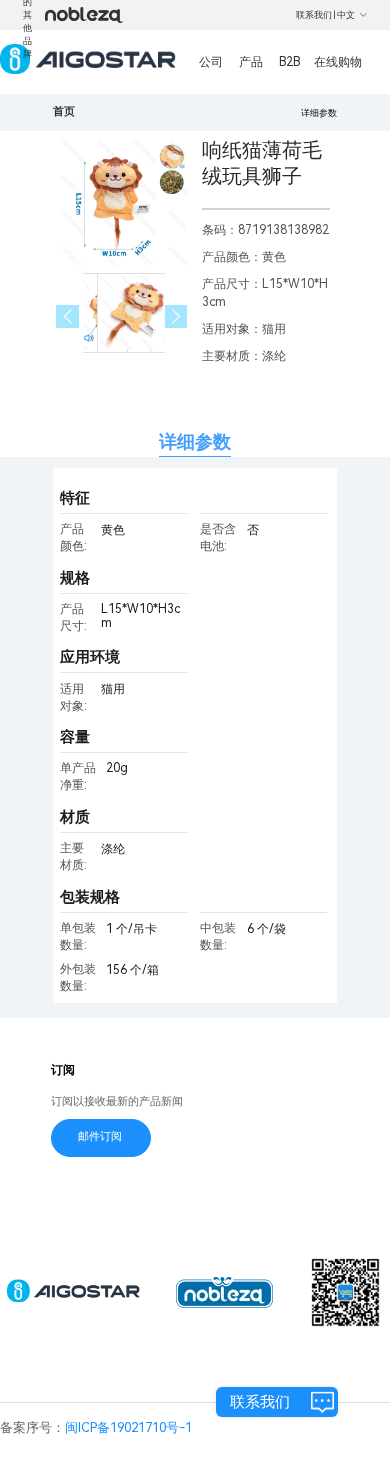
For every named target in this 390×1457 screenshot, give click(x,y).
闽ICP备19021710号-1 (128, 1427)
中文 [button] (346, 15)
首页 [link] (64, 111)
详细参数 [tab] (195, 441)
